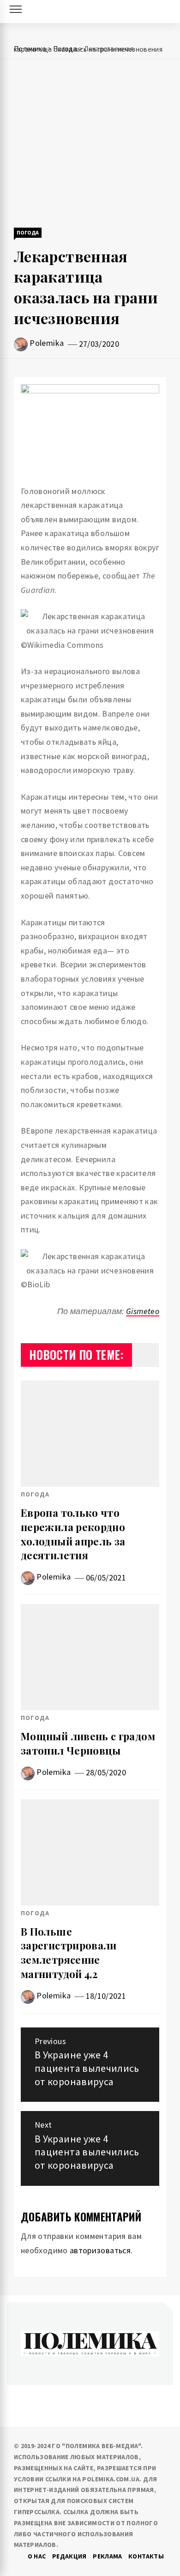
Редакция (69, 2556)
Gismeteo (143, 1311)
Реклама (108, 2556)
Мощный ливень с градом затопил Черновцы (88, 1743)
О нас (37, 2556)
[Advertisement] (90, 144)
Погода (28, 232)
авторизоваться (100, 2250)
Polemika (47, 343)
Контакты (146, 2556)
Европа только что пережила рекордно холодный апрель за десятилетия (73, 1534)
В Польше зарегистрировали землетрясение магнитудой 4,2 (69, 1953)
